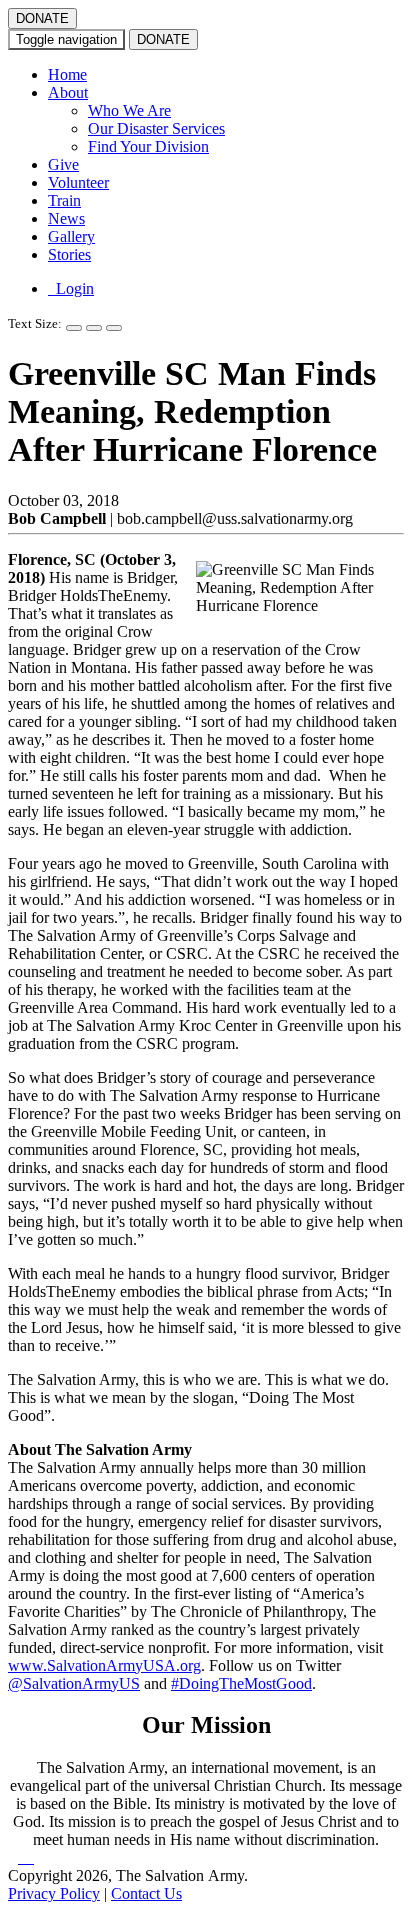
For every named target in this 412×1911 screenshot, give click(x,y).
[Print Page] (114, 328)
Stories (69, 254)
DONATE (42, 18)
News (66, 218)
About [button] (68, 92)
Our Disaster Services (156, 128)
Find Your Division (148, 146)
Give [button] (63, 164)
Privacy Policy (54, 1893)
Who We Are (129, 110)
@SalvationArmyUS (74, 1683)
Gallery (71, 236)
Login (71, 288)
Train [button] (64, 200)
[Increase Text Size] (74, 328)
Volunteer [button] (78, 182)
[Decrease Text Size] (94, 328)
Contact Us (146, 1893)
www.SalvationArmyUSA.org (104, 1665)
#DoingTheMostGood (241, 1683)
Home (67, 74)
